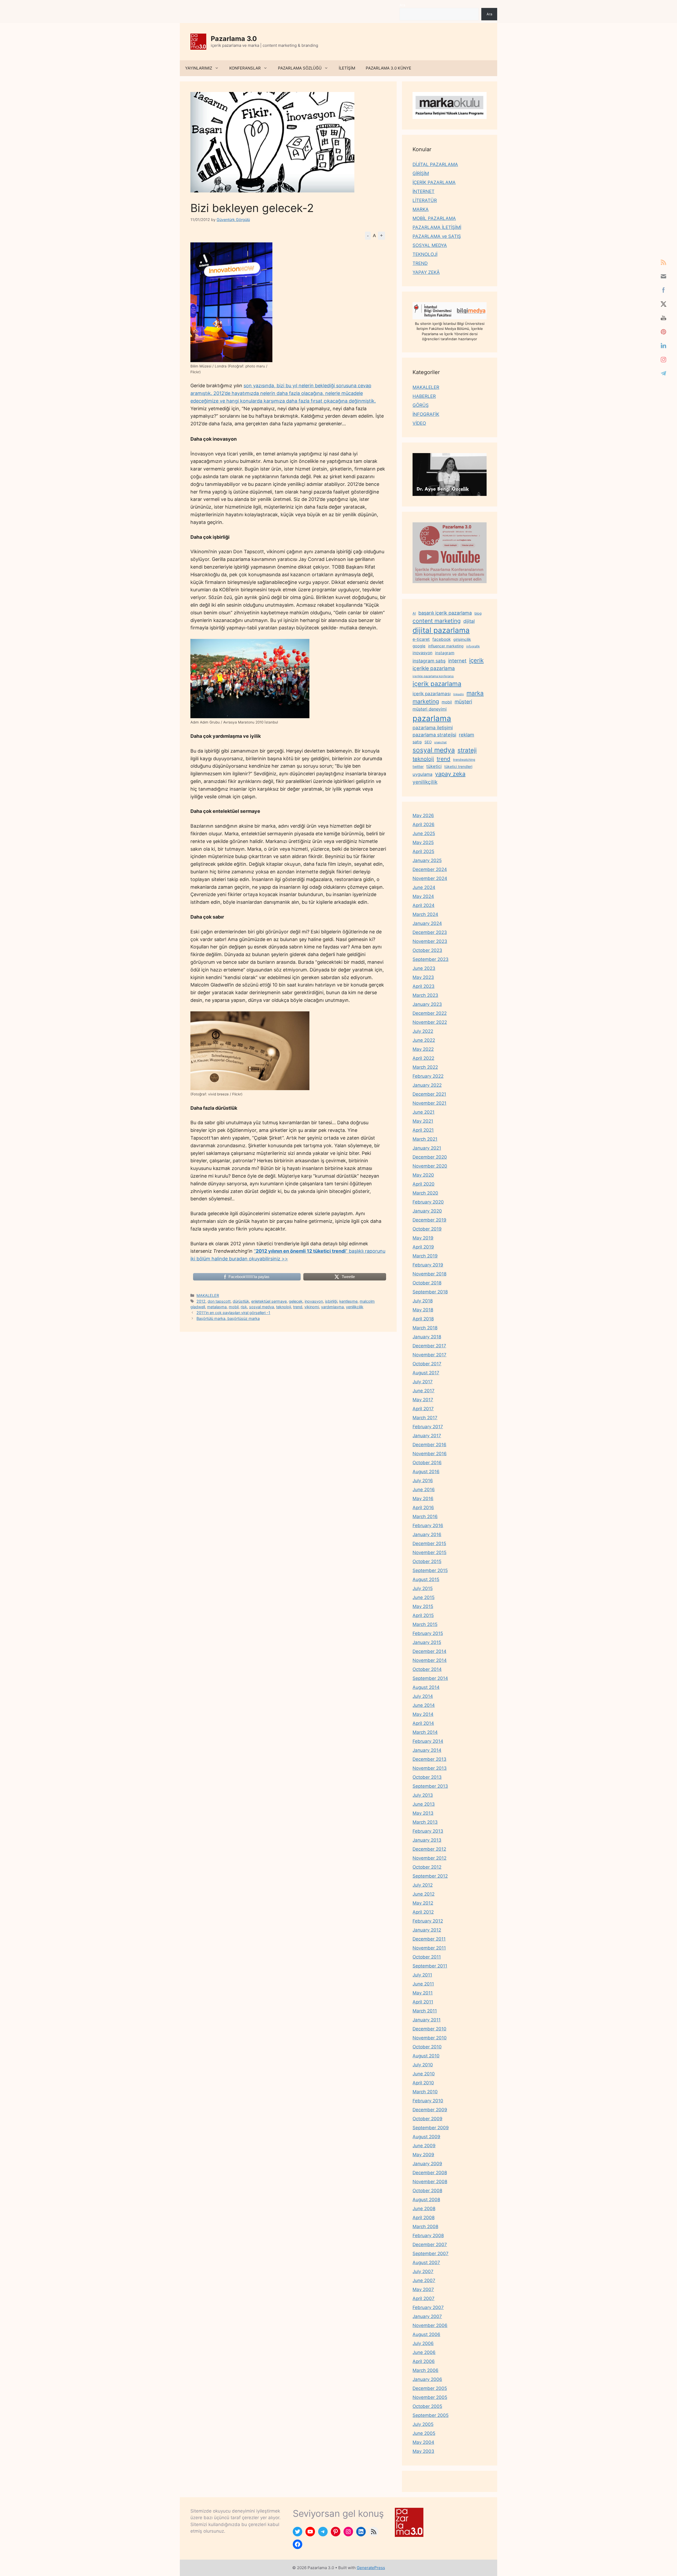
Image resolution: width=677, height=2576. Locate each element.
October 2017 (427, 1364)
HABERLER (424, 396)
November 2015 (429, 1552)
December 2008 (430, 2173)
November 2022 (430, 1022)
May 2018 (423, 1310)
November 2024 (430, 878)
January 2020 (427, 1211)
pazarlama (432, 718)
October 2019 (427, 1229)
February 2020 (428, 1202)
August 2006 (426, 2334)
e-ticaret (421, 639)
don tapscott (219, 1301)
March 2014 (425, 1732)
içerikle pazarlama (434, 668)
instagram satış (429, 661)
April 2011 (423, 2002)
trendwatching (464, 760)
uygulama (422, 774)
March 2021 (425, 1139)
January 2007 (427, 2316)
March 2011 (425, 2011)
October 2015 (427, 1561)
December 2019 (429, 1220)
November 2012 (429, 1858)
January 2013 (427, 1840)
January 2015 (427, 1642)
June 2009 (424, 2146)
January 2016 (427, 1534)
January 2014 (427, 1750)
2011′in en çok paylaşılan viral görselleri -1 (233, 1313)
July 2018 (423, 1301)
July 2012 (423, 1885)
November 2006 (430, 2325)
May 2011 (423, 1993)
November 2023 (430, 941)
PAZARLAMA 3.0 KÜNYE (388, 68)
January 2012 (427, 1930)
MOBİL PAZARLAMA (434, 218)
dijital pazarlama (441, 630)
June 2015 (424, 1597)
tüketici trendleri (458, 766)
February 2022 (428, 1076)
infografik (473, 646)
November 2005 (430, 2397)
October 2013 (427, 1777)
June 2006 (424, 2352)
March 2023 (425, 995)
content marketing (437, 621)
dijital (469, 621)
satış (417, 742)
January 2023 (427, 1004)
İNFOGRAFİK (426, 414)
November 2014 (430, 1660)
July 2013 (423, 1795)
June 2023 (424, 968)
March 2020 (425, 1193)
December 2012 (429, 1849)
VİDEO (419, 423)
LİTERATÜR (425, 200)
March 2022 (425, 1067)
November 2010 (430, 2038)
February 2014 (428, 1741)
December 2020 (430, 1157)
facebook (442, 639)
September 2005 (431, 2415)
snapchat (440, 742)
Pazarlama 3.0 (234, 39)
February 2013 (428, 1831)
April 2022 (423, 1058)
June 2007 (424, 2280)
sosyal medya (262, 1307)
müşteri (463, 702)
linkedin (459, 694)
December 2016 (429, 1445)
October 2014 (427, 1669)
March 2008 (425, 2227)
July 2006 (423, 2343)
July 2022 (423, 1031)
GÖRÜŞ (421, 405)
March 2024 (425, 914)
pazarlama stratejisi (434, 735)
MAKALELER (208, 1295)
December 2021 (429, 1094)
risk (244, 1307)
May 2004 (423, 2442)
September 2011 (430, 1966)
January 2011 (427, 2020)
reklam (466, 735)
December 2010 (429, 2029)
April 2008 (424, 2218)
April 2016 (423, 1508)
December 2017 (429, 1346)
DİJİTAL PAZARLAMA (435, 164)
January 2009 (427, 2164)
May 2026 (423, 815)
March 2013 (425, 1822)
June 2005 (424, 2433)
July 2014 (423, 1696)
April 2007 (424, 2298)
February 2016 (428, 1526)
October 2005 (427, 2406)
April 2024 (424, 905)
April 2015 (423, 1615)
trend (298, 1307)
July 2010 (423, 2065)
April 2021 (423, 1130)
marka (475, 693)
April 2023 (424, 986)
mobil (234, 1307)
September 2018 (430, 1292)
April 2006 (424, 2361)
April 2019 (423, 1247)
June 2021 (424, 1112)
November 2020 (430, 1166)
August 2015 (426, 1579)
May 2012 (423, 1903)
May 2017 (423, 1400)
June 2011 (423, 1984)
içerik (476, 660)
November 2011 (429, 1948)
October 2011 (427, 1957)
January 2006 (427, 2379)
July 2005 (423, 2424)
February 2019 (428, 1265)
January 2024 (427, 923)
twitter (418, 766)
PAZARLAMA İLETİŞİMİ (437, 227)
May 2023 (423, 977)
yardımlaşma (332, 1307)
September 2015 (430, 1570)
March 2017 (425, 1418)
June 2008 (424, 2209)
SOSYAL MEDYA (430, 245)
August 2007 (426, 2262)
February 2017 (428, 1427)
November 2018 (429, 1274)
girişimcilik (462, 639)
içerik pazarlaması (432, 694)
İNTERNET (424, 191)
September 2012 (430, 1876)
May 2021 (423, 1121)
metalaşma (217, 1307)
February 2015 (428, 1633)
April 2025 (423, 851)
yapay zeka (450, 774)
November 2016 (430, 1454)
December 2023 (430, 932)
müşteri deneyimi (430, 709)
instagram (445, 653)
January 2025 (427, 860)
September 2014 (430, 1678)
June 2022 (424, 1040)
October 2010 (427, 2047)
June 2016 (424, 1490)
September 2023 (431, 959)
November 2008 (430, 2182)
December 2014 (429, 1651)
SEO (428, 742)
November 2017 (429, 1355)
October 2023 (427, 950)
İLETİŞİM (347, 68)
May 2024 (423, 896)
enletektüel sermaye (269, 1301)
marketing (426, 701)
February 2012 (428, 1921)
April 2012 (423, 1912)
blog (478, 613)
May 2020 (423, 1175)
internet (457, 661)
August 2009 (426, 2137)
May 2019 (423, 1238)
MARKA (421, 209)
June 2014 (424, 1705)
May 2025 (423, 842)
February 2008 (428, 2236)
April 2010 (423, 2083)
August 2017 (426, 1373)
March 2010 (425, 2092)
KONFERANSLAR (245, 68)
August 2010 (426, 2056)
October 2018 (427, 1283)
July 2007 (423, 2271)
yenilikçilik (355, 1307)
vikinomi (312, 1307)
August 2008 (426, 2200)
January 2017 (427, 1436)
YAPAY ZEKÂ (426, 272)
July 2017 (423, 1382)
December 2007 (430, 2245)
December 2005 (430, 2388)
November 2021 (429, 1103)
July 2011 (422, 1975)
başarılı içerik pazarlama (445, 613)
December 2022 (430, 1013)
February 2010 (428, 2101)
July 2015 (423, 1588)
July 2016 (423, 1481)
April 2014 (423, 1723)
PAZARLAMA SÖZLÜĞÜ (300, 68)
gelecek (296, 1301)
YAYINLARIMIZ (199, 68)
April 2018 (423, 1319)
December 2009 (430, 2110)
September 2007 (431, 2254)
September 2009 (431, 2128)
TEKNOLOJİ (425, 254)
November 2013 (430, 1768)
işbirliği (331, 1301)
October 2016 (427, 1463)
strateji (467, 750)
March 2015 (425, 1624)
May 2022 (423, 1049)
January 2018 (427, 1337)
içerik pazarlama (437, 684)
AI (414, 613)
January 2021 (427, 1148)
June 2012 (424, 1894)
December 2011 (429, 1939)
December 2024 (430, 869)
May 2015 (423, 1606)
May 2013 (423, 1813)
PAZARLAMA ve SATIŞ (437, 236)
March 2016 (425, 1517)
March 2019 (425, 1256)
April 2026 (424, 824)
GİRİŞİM (421, 173)
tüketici (434, 766)
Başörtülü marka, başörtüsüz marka (228, 1318)
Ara (402, 5)
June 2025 (424, 833)
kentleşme (348, 1301)
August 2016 (426, 1472)
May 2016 (423, 1499)
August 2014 (426, 1687)
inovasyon (314, 1301)
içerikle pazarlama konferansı (433, 676)
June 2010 (424, 2074)
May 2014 (423, 1714)
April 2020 (424, 1184)
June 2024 (424, 887)
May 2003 (423, 2451)
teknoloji (283, 1307)
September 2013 (430, 1786)
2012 (201, 1301)
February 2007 (428, 2307)
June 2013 (424, 1804)
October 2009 (427, 2119)
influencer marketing (446, 646)
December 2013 (429, 1759)
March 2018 (425, 1328)
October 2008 (427, 2191)
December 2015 (429, 1543)
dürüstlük (241, 1301)
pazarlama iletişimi (433, 728)
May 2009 (423, 2155)
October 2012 (427, 1867)
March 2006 (426, 2370)
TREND (420, 263)
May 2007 (423, 2289)
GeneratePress (371, 2568)
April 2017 (423, 1409)
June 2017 (424, 1391)
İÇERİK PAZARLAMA (434, 182)
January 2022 (427, 1085)
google (419, 646)
